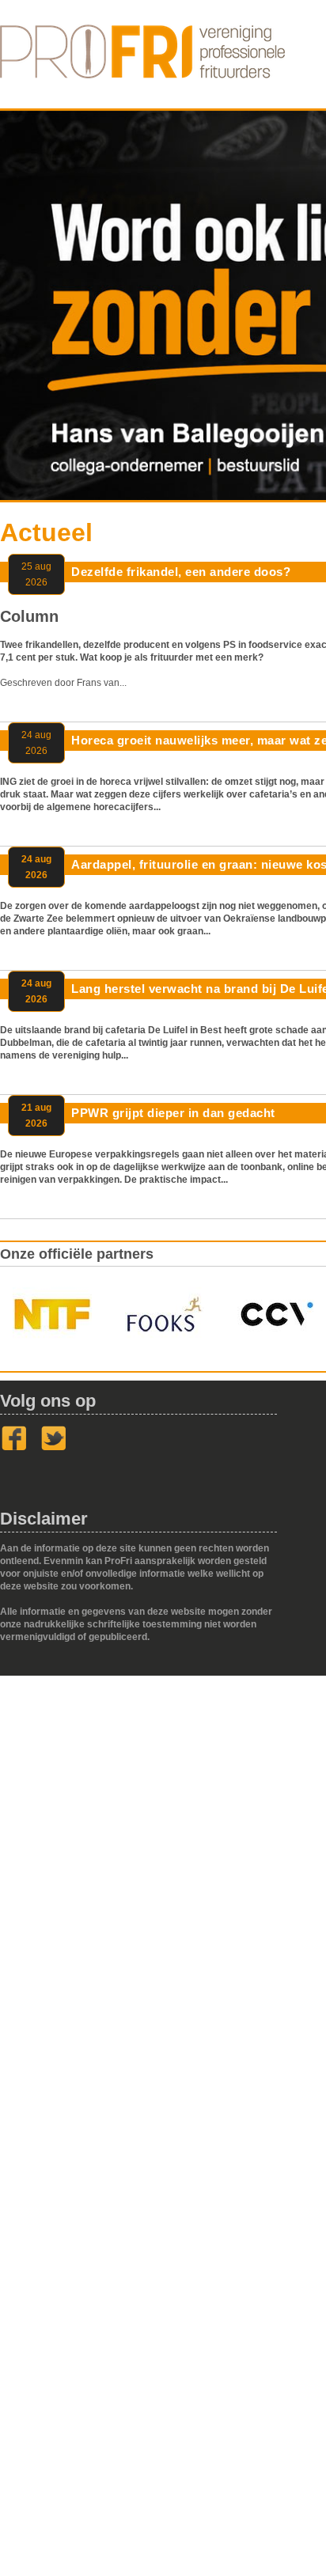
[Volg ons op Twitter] (54, 1448)
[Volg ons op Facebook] (14, 1448)
